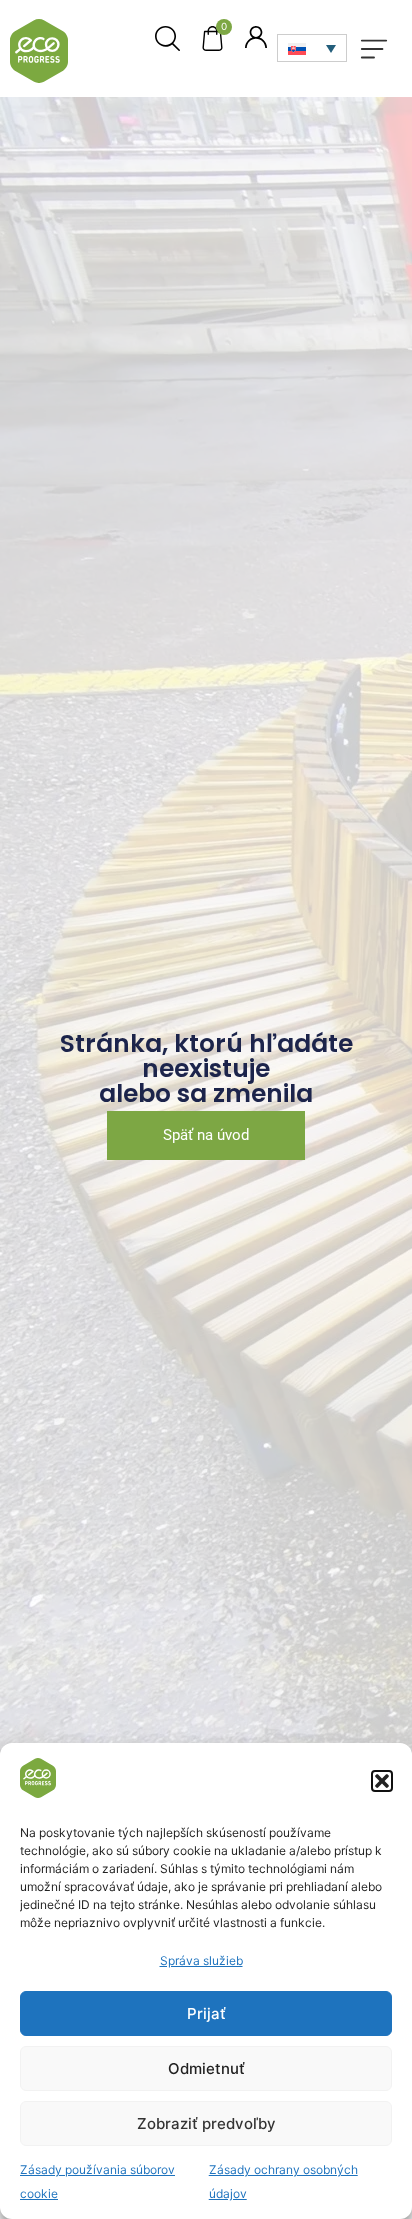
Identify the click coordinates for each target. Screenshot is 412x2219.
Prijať (206, 2013)
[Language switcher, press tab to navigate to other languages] (312, 48)
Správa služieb (201, 1960)
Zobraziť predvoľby (206, 2123)
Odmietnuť (206, 2068)
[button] (382, 1781)
